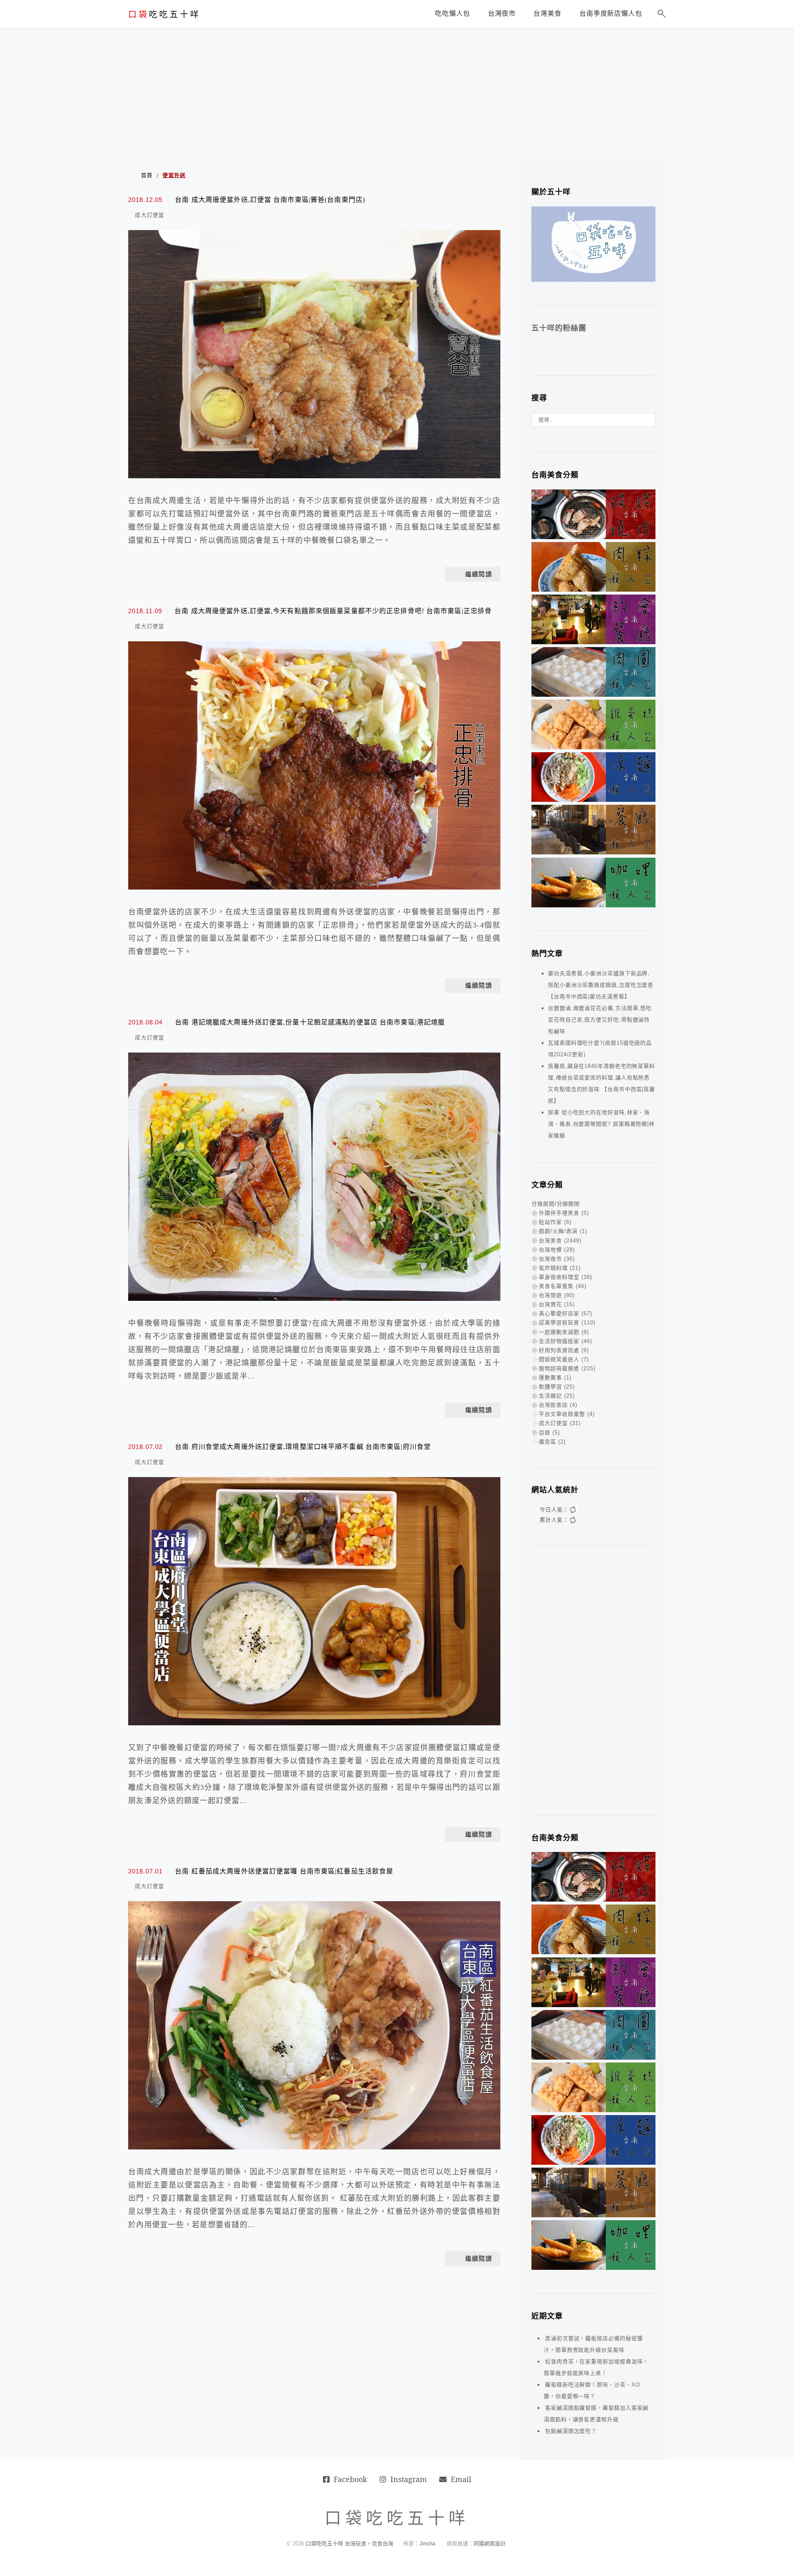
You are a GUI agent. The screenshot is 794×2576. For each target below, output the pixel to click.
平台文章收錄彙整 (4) (567, 1414)
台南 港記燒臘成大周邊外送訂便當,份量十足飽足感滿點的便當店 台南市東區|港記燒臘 (310, 1022)
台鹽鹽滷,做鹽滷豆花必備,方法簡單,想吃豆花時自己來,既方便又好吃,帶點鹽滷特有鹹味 (600, 1020)
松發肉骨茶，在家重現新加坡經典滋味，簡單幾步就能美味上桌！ (596, 2367)
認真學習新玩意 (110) (567, 1323)
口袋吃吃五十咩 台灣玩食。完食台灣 (349, 2544)
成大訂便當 (149, 215)
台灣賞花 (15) (557, 1304)
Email (461, 2479)
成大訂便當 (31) (560, 1423)
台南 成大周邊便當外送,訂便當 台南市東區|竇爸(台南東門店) (270, 200)
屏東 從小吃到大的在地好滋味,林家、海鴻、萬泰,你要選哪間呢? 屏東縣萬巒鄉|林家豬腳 (601, 1124)
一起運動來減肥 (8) (564, 1332)
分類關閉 (568, 1204)
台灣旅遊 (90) (557, 1295)
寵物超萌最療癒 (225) (567, 1368)
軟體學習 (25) (557, 1387)
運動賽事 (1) (555, 1378)
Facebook (350, 2479)
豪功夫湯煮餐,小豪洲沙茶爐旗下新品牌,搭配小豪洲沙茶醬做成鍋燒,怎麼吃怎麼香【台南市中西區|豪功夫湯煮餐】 (601, 985)
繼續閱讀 (479, 574)
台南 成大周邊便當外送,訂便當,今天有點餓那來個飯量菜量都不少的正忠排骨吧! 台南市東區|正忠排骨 (333, 611)
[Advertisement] (397, 91)
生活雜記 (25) (557, 1396)
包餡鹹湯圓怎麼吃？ (571, 2431)
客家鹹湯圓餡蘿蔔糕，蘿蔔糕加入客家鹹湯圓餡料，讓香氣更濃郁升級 (596, 2414)
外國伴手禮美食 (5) (564, 1213)
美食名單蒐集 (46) (563, 1286)
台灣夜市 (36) (557, 1259)
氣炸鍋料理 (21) (560, 1268)
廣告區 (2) (552, 1442)
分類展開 (543, 1204)
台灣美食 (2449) (560, 1241)
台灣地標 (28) (557, 1250)
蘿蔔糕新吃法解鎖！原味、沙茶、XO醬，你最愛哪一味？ (592, 2390)
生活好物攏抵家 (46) (566, 1341)
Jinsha (427, 2544)
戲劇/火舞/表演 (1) (563, 1231)
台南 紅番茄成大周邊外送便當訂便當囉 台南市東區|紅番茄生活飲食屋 (284, 1871)
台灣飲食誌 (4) (558, 1405)
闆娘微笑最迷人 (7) (564, 1359)
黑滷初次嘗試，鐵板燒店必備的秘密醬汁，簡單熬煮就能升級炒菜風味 (593, 2344)
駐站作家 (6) (555, 1222)
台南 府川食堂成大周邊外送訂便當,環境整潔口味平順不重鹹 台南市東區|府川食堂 (303, 1447)
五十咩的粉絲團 (559, 328)
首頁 (147, 175)
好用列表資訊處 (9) (564, 1350)
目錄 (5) (549, 1433)
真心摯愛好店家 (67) (566, 1313)
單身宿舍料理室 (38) (566, 1277)
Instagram (409, 2479)
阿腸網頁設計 (490, 2544)
